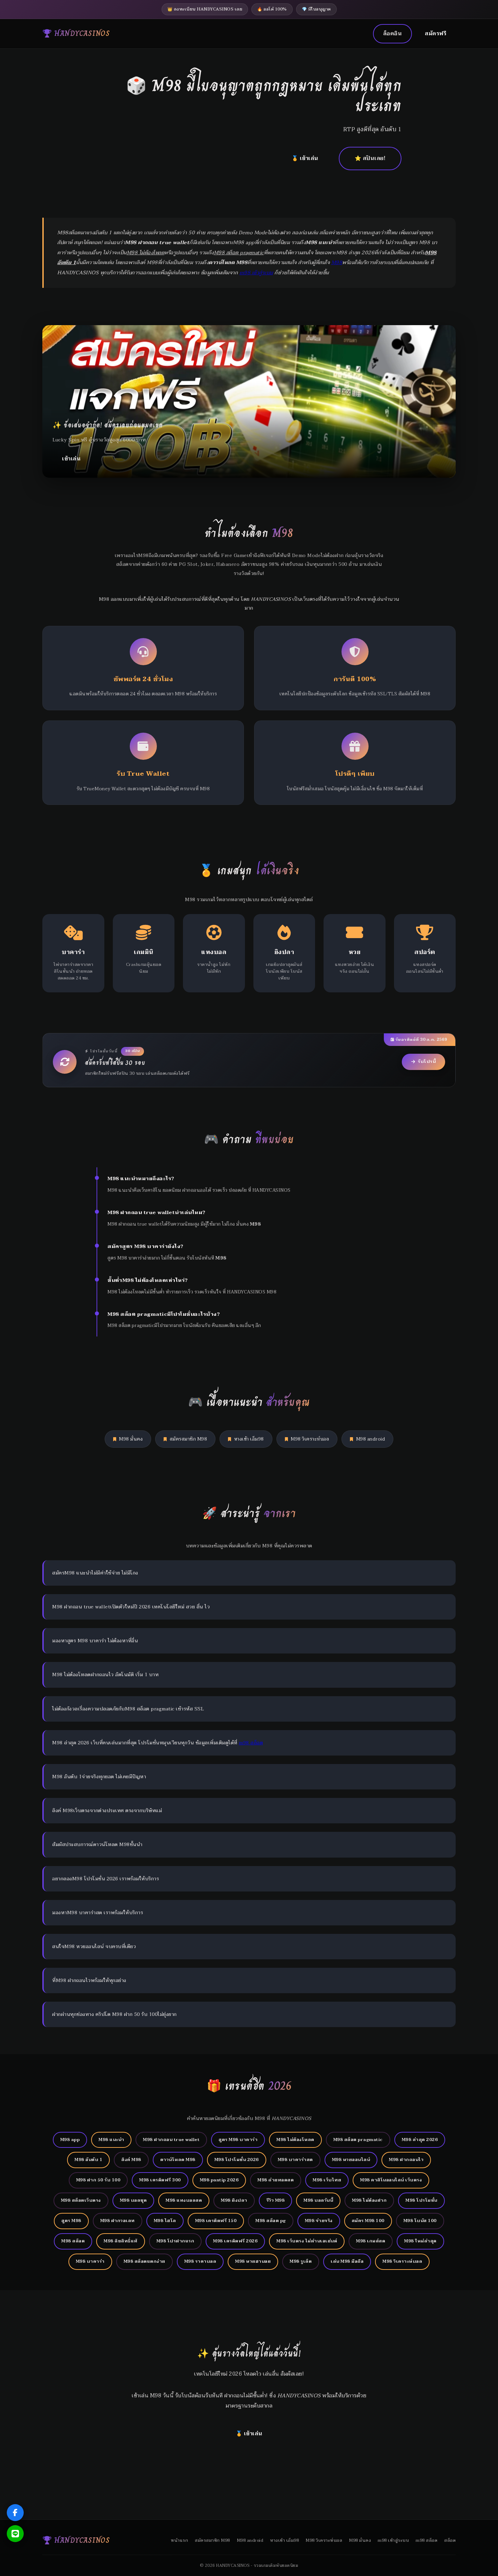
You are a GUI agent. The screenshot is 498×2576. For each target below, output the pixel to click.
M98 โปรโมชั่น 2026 (237, 2160)
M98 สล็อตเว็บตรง (81, 2200)
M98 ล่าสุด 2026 (420, 2140)
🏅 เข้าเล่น (305, 158)
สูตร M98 (71, 2221)
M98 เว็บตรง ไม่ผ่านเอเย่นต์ (307, 2241)
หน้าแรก (179, 2540)
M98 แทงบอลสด (184, 2200)
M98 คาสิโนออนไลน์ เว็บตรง (391, 2180)
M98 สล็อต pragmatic (358, 2140)
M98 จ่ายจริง (319, 2221)
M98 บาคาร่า (90, 2261)
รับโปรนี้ (427, 1062)
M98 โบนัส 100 (420, 2221)
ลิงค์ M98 (131, 2160)
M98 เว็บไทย (327, 2180)
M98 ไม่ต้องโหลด (295, 2140)
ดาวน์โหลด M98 (178, 2160)
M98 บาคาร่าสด (295, 2160)
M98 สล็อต (73, 2241)
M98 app (70, 2140)
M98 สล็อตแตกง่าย (144, 2261)
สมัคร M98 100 (368, 2221)
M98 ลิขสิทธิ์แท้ (121, 2241)
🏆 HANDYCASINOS (76, 33)
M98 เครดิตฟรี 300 (160, 2180)
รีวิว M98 (276, 2200)
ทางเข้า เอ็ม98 (249, 1439)
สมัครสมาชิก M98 (189, 1439)
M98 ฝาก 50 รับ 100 (98, 2180)
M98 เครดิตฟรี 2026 (235, 2241)
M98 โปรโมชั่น (421, 2200)
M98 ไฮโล (165, 2221)
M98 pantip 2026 (219, 2180)
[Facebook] (15, 2513)
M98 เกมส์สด (371, 2241)
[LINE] (15, 2534)
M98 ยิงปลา (234, 2200)
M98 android (371, 1439)
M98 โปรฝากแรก (175, 2241)
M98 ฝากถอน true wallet (171, 2140)
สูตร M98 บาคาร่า (238, 2140)
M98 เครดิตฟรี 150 (216, 2221)
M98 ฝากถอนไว (406, 2160)
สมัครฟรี (435, 34)
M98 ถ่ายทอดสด (276, 2180)
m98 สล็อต (251, 1743)
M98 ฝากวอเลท (118, 2221)
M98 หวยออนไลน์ (351, 2160)
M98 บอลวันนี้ (318, 2200)
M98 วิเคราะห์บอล (310, 1439)
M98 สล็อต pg (271, 2221)
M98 (337, 263)
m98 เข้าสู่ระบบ (256, 273)
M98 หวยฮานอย (253, 2261)
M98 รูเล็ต (301, 2261)
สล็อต (450, 2540)
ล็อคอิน (393, 34)
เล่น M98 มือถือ (347, 2261)
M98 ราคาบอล (200, 2261)
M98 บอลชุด (133, 2200)
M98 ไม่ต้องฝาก (369, 2200)
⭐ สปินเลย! (370, 158)
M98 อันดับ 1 (88, 2160)
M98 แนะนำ (111, 2140)
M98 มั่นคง (131, 1439)
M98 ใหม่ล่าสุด (420, 2241)
